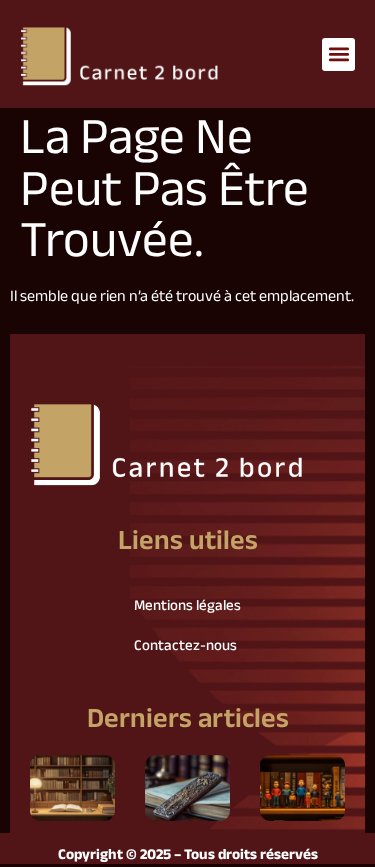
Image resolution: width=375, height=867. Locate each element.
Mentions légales (187, 606)
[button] (338, 54)
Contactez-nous (185, 646)
